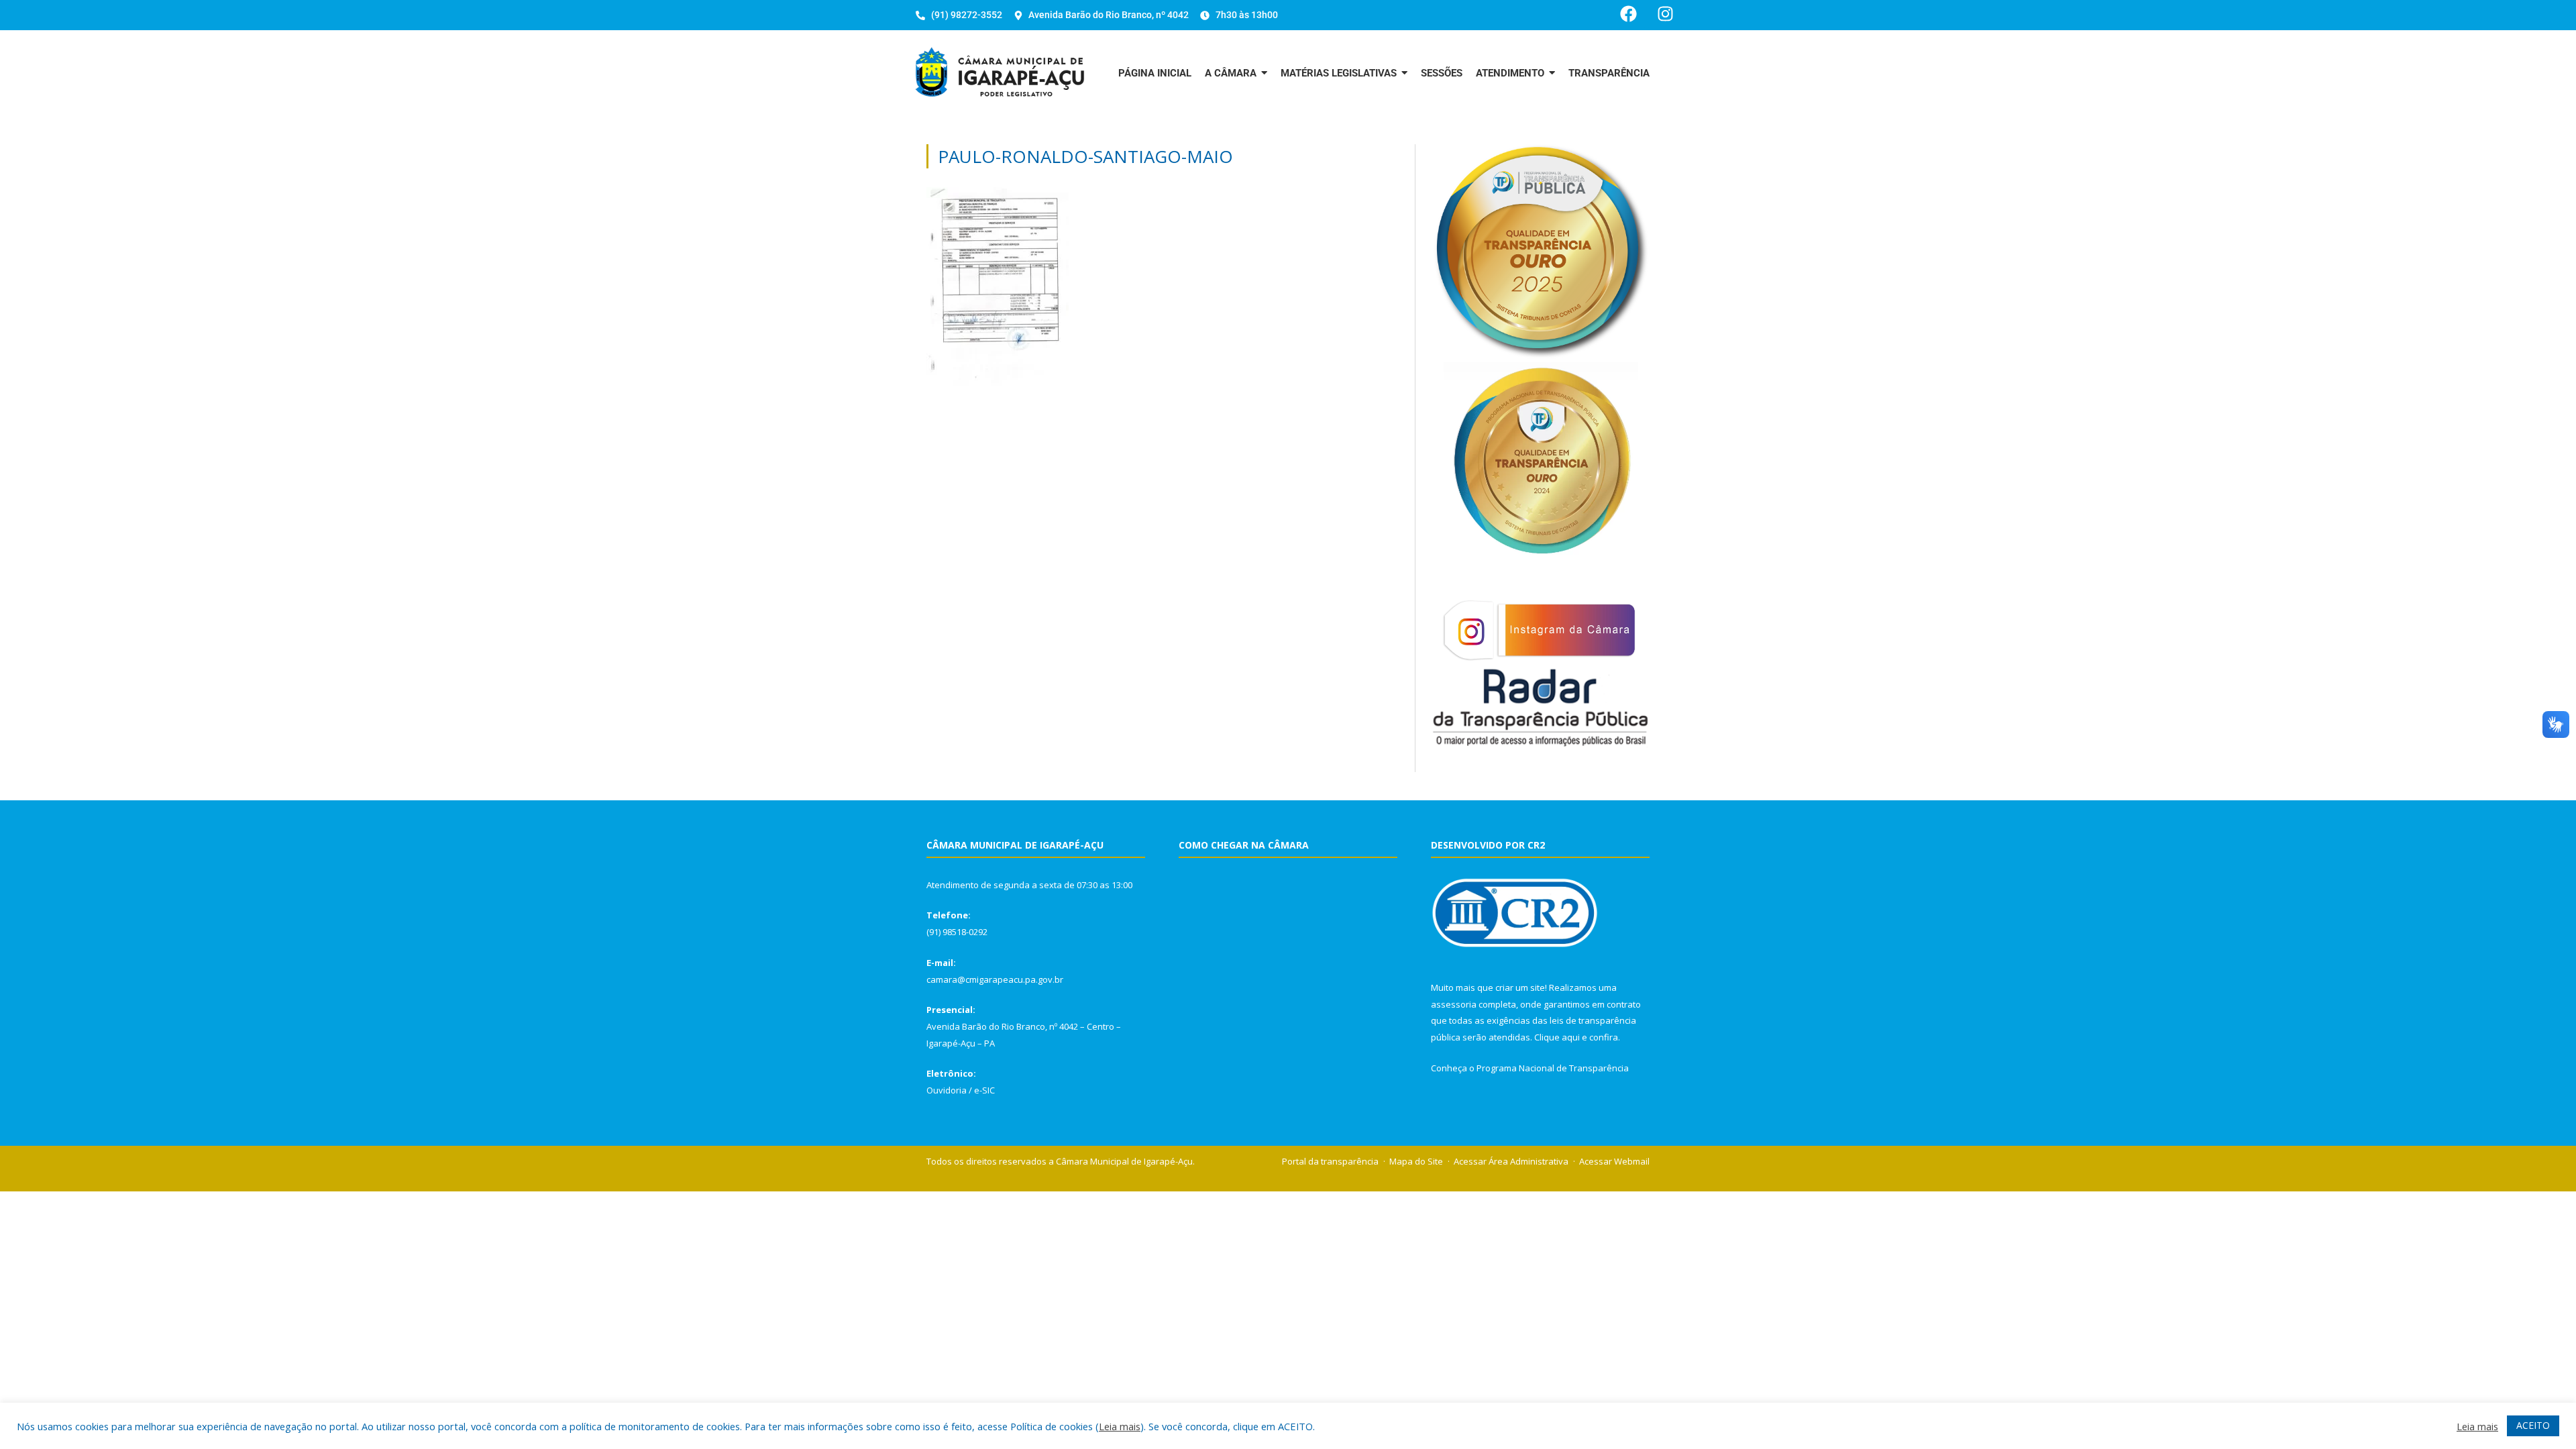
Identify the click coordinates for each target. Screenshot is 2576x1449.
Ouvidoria (947, 1090)
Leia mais (1120, 1426)
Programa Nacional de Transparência (1553, 1068)
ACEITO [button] (2533, 1425)
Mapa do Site (1416, 1161)
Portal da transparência (1330, 1161)
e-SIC (984, 1090)
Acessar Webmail (1614, 1161)
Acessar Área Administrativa (1511, 1161)
